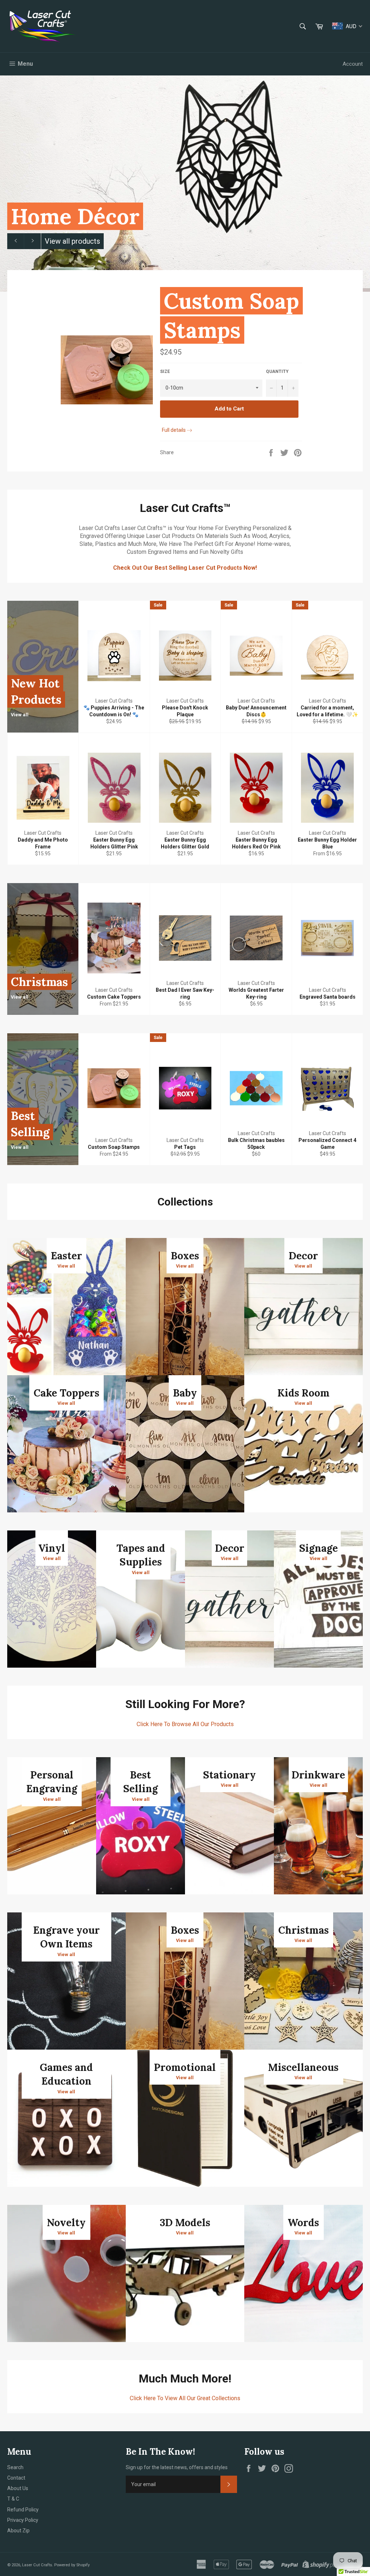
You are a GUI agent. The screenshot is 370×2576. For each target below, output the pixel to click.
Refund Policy (23, 2510)
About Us (18, 2488)
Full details (174, 430)
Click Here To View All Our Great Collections (185, 2398)
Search (15, 2467)
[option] (185, 183)
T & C (13, 2499)
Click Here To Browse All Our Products (185, 1724)
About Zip (18, 2531)
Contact (16, 2478)
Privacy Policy (23, 2520)
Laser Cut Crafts (37, 2565)
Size (165, 372)
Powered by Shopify (72, 2565)
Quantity (277, 372)
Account (353, 64)
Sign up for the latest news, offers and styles (177, 2467)
